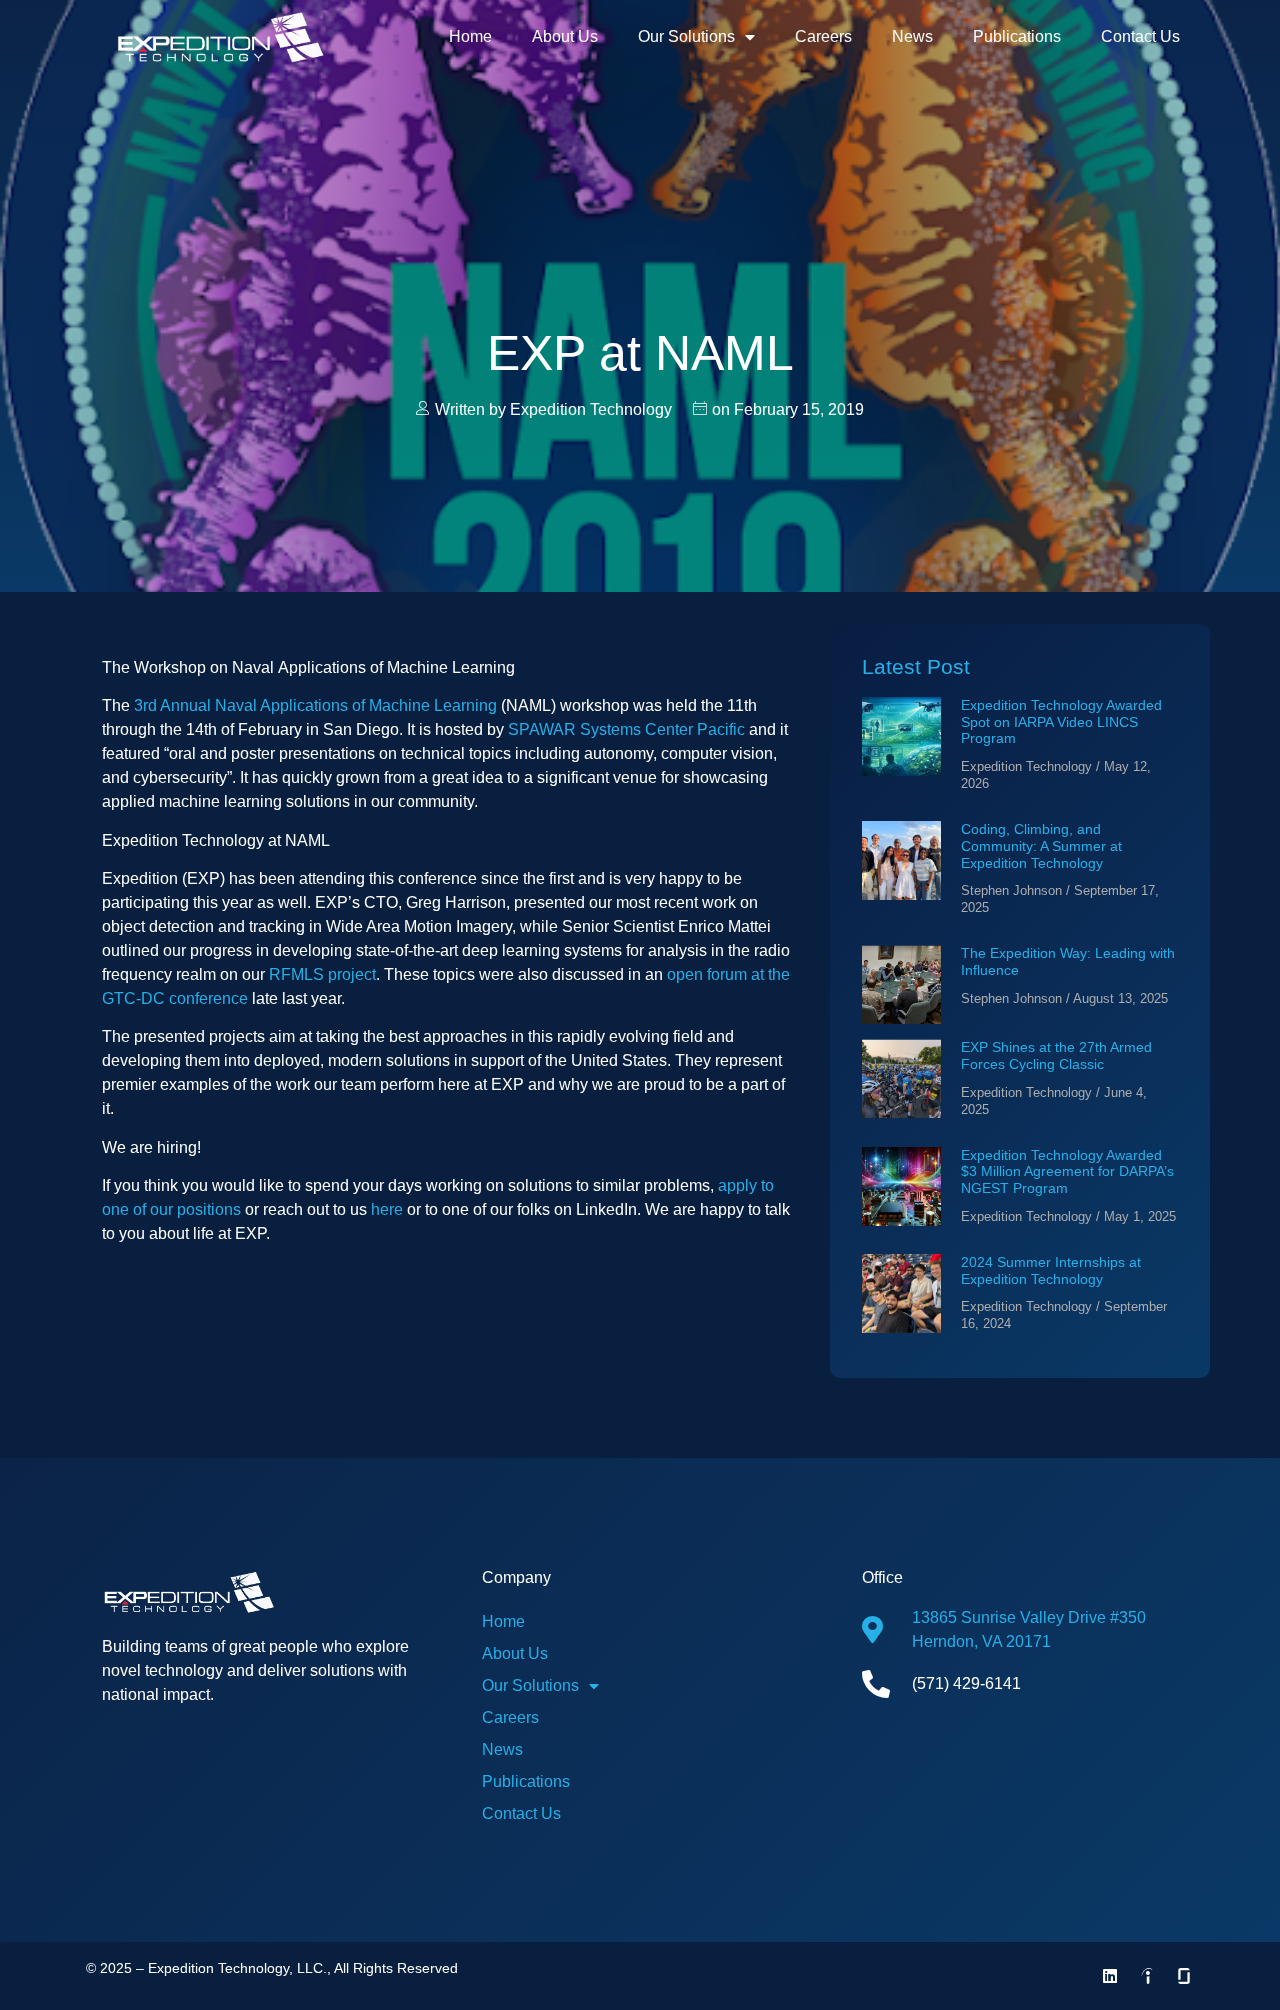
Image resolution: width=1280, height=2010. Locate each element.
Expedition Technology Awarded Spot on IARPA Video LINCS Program (1061, 722)
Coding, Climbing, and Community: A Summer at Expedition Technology (1041, 846)
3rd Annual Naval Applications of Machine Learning (315, 705)
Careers (823, 36)
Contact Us (1140, 36)
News (912, 36)
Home (470, 36)
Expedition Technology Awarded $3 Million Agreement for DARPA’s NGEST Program (1067, 1172)
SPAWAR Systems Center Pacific (626, 729)
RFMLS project (322, 974)
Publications (1017, 36)
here (387, 1209)
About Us (565, 36)
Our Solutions (686, 36)
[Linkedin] (1110, 1976)
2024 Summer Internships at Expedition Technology (1051, 1270)
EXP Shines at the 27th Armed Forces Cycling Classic (1056, 1055)
